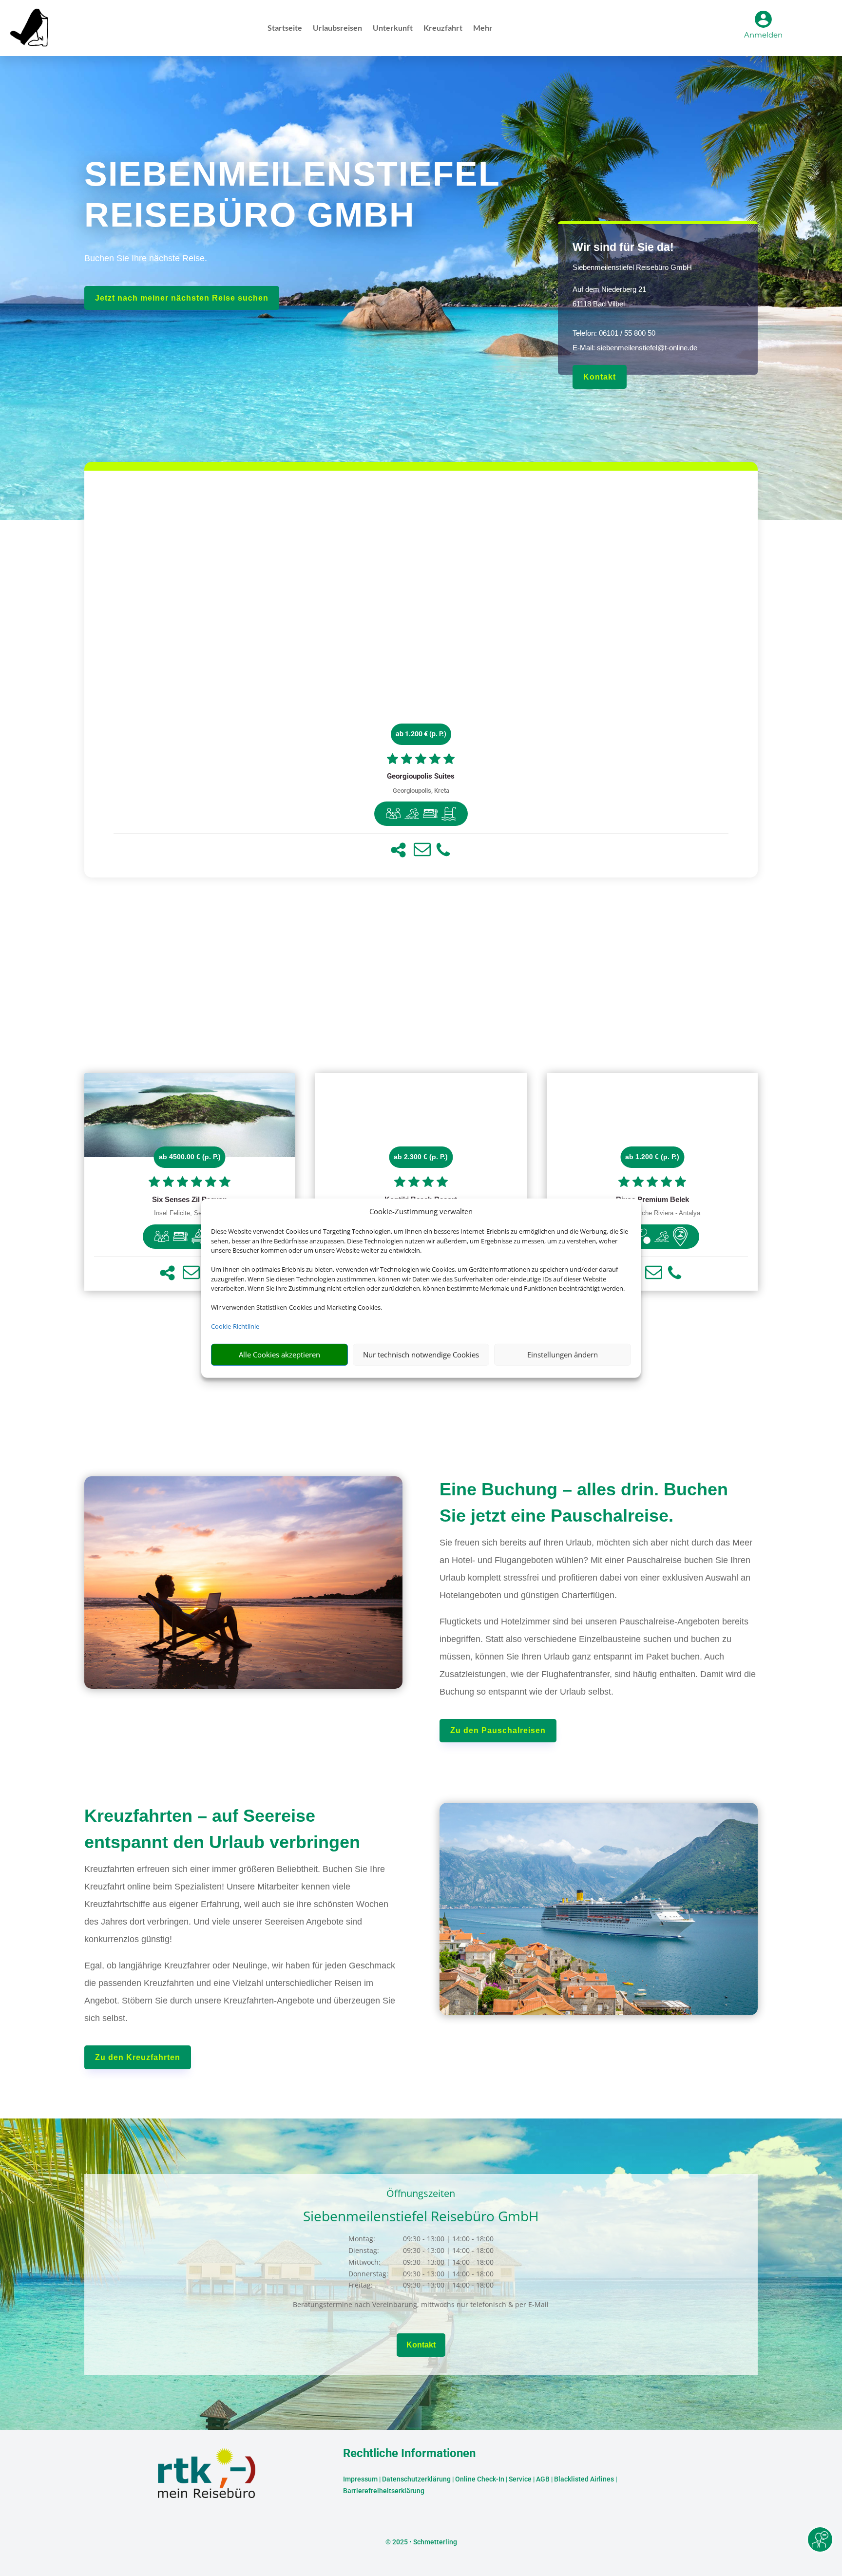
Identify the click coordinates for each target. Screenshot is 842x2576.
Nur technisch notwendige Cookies (421, 1355)
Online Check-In (480, 2479)
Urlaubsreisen (337, 28)
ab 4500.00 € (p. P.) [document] (190, 1157)
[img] (393, 814)
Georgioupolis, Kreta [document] (421, 791)
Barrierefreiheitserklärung (384, 2491)
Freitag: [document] (361, 2285)
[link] (421, 674)
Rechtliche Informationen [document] (409, 2454)
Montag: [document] (362, 2239)
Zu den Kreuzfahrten (138, 2057)
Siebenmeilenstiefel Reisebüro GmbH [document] (632, 267)
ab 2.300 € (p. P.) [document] (421, 1157)
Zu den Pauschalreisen (498, 1730)
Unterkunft (393, 28)
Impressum (360, 2479)
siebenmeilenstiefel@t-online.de (647, 348)
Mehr (483, 28)
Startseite (285, 28)
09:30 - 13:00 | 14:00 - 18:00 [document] (448, 2239)
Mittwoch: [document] (364, 2262)
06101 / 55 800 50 (627, 333)
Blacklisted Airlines (584, 2479)
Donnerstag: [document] (368, 2274)
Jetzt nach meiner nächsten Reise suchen (182, 298)
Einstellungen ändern (563, 1355)
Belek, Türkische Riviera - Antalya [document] (652, 1213)
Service (520, 2479)
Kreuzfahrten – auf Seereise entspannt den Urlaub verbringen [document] (222, 1829)
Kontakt (600, 377)
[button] (398, 850)
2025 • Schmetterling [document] (424, 2542)
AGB (543, 2479)
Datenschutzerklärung (416, 2479)
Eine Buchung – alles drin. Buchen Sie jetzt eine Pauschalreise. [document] (584, 1502)
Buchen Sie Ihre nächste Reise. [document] (146, 258)
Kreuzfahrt (443, 28)
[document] (421, 777)
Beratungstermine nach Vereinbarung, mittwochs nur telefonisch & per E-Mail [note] (421, 2304)
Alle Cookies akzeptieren (279, 1355)
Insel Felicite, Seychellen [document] (190, 1213)
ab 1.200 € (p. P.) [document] (421, 734)
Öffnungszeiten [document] (421, 2194)
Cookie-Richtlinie (235, 1326)
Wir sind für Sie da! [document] (623, 247)
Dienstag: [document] (364, 2250)
